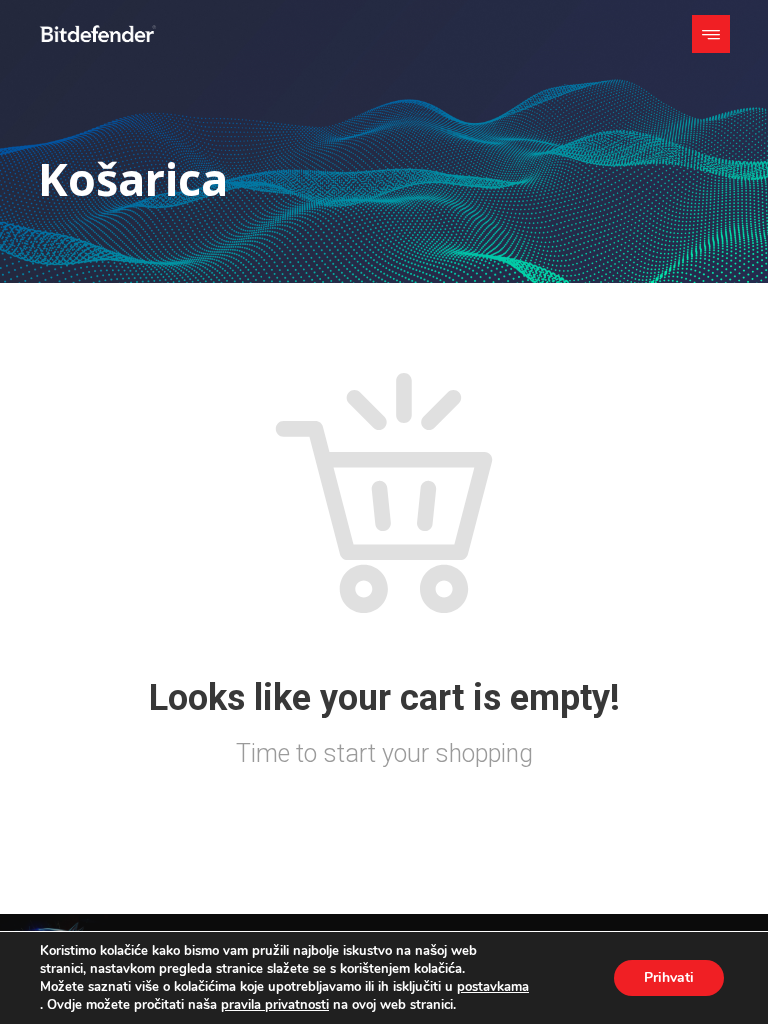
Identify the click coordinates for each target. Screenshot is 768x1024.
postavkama (493, 987)
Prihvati (669, 977)
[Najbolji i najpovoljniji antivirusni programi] (98, 34)
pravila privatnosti (275, 1005)
